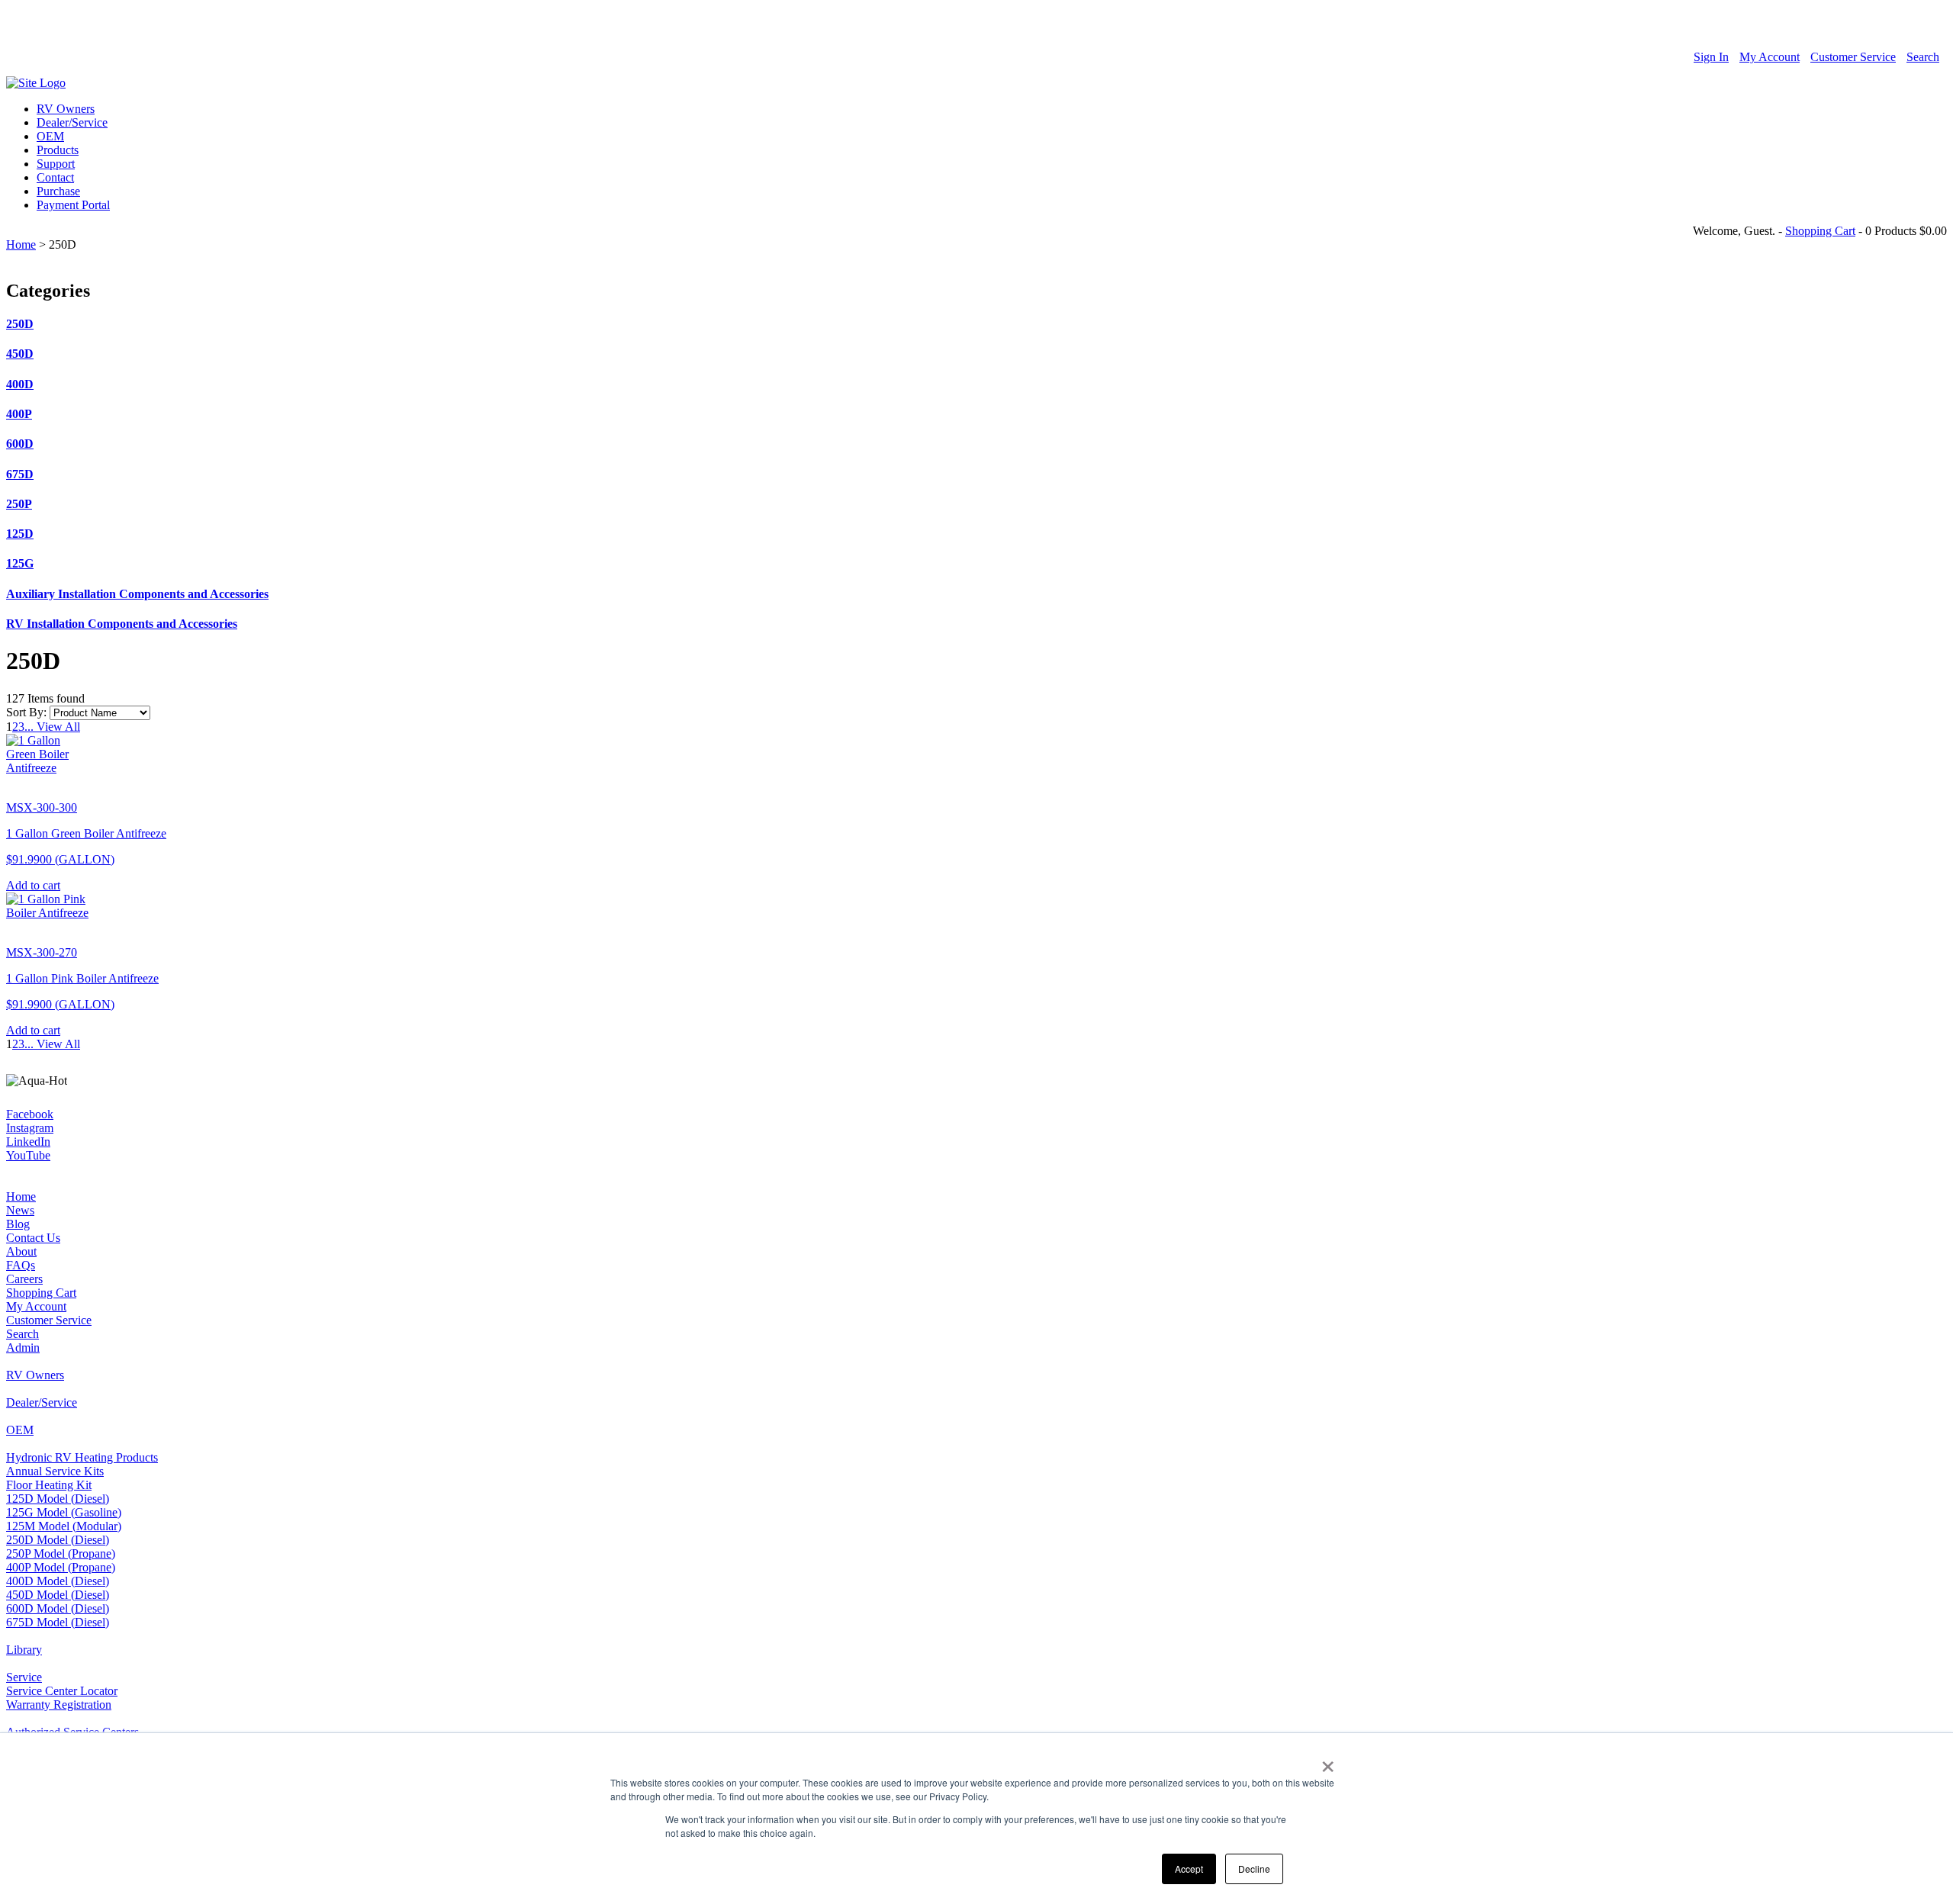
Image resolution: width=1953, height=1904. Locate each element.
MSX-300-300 (42, 807)
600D (20, 444)
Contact (55, 177)
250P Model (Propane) (61, 1553)
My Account (1770, 57)
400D (20, 384)
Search (1923, 57)
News (20, 1210)
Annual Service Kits (55, 1471)
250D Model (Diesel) (58, 1540)
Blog (18, 1224)
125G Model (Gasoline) (64, 1512)
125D (20, 534)
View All (57, 727)
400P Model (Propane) (61, 1567)
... (29, 727)
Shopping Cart (1820, 231)
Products (58, 150)
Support (56, 164)
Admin (23, 1348)
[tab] (976, 324)
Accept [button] (1189, 1869)
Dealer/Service (72, 122)
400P (19, 414)
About (21, 1251)
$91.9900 (60, 859)
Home (21, 244)
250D (20, 324)
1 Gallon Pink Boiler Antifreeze (82, 978)
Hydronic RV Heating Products (82, 1457)
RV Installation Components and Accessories (122, 624)
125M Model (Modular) (64, 1526)
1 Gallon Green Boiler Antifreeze (86, 833)
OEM (50, 136)
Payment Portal (73, 205)
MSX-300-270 (42, 952)
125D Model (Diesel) (58, 1499)
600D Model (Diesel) (58, 1608)
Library (24, 1650)
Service (24, 1677)
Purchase (58, 191)
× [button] (1328, 1761)
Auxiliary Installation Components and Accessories (137, 594)
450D (20, 354)
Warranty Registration (59, 1705)
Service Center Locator (62, 1691)
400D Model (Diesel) (58, 1581)
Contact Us (33, 1238)
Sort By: (26, 712)
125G (20, 563)
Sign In (1711, 57)
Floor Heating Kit (49, 1485)
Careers (24, 1279)
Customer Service (1853, 57)
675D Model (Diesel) (58, 1622)
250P (19, 504)
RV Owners (66, 109)
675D (20, 474)
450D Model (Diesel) (58, 1595)
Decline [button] (1254, 1869)
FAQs (21, 1265)
